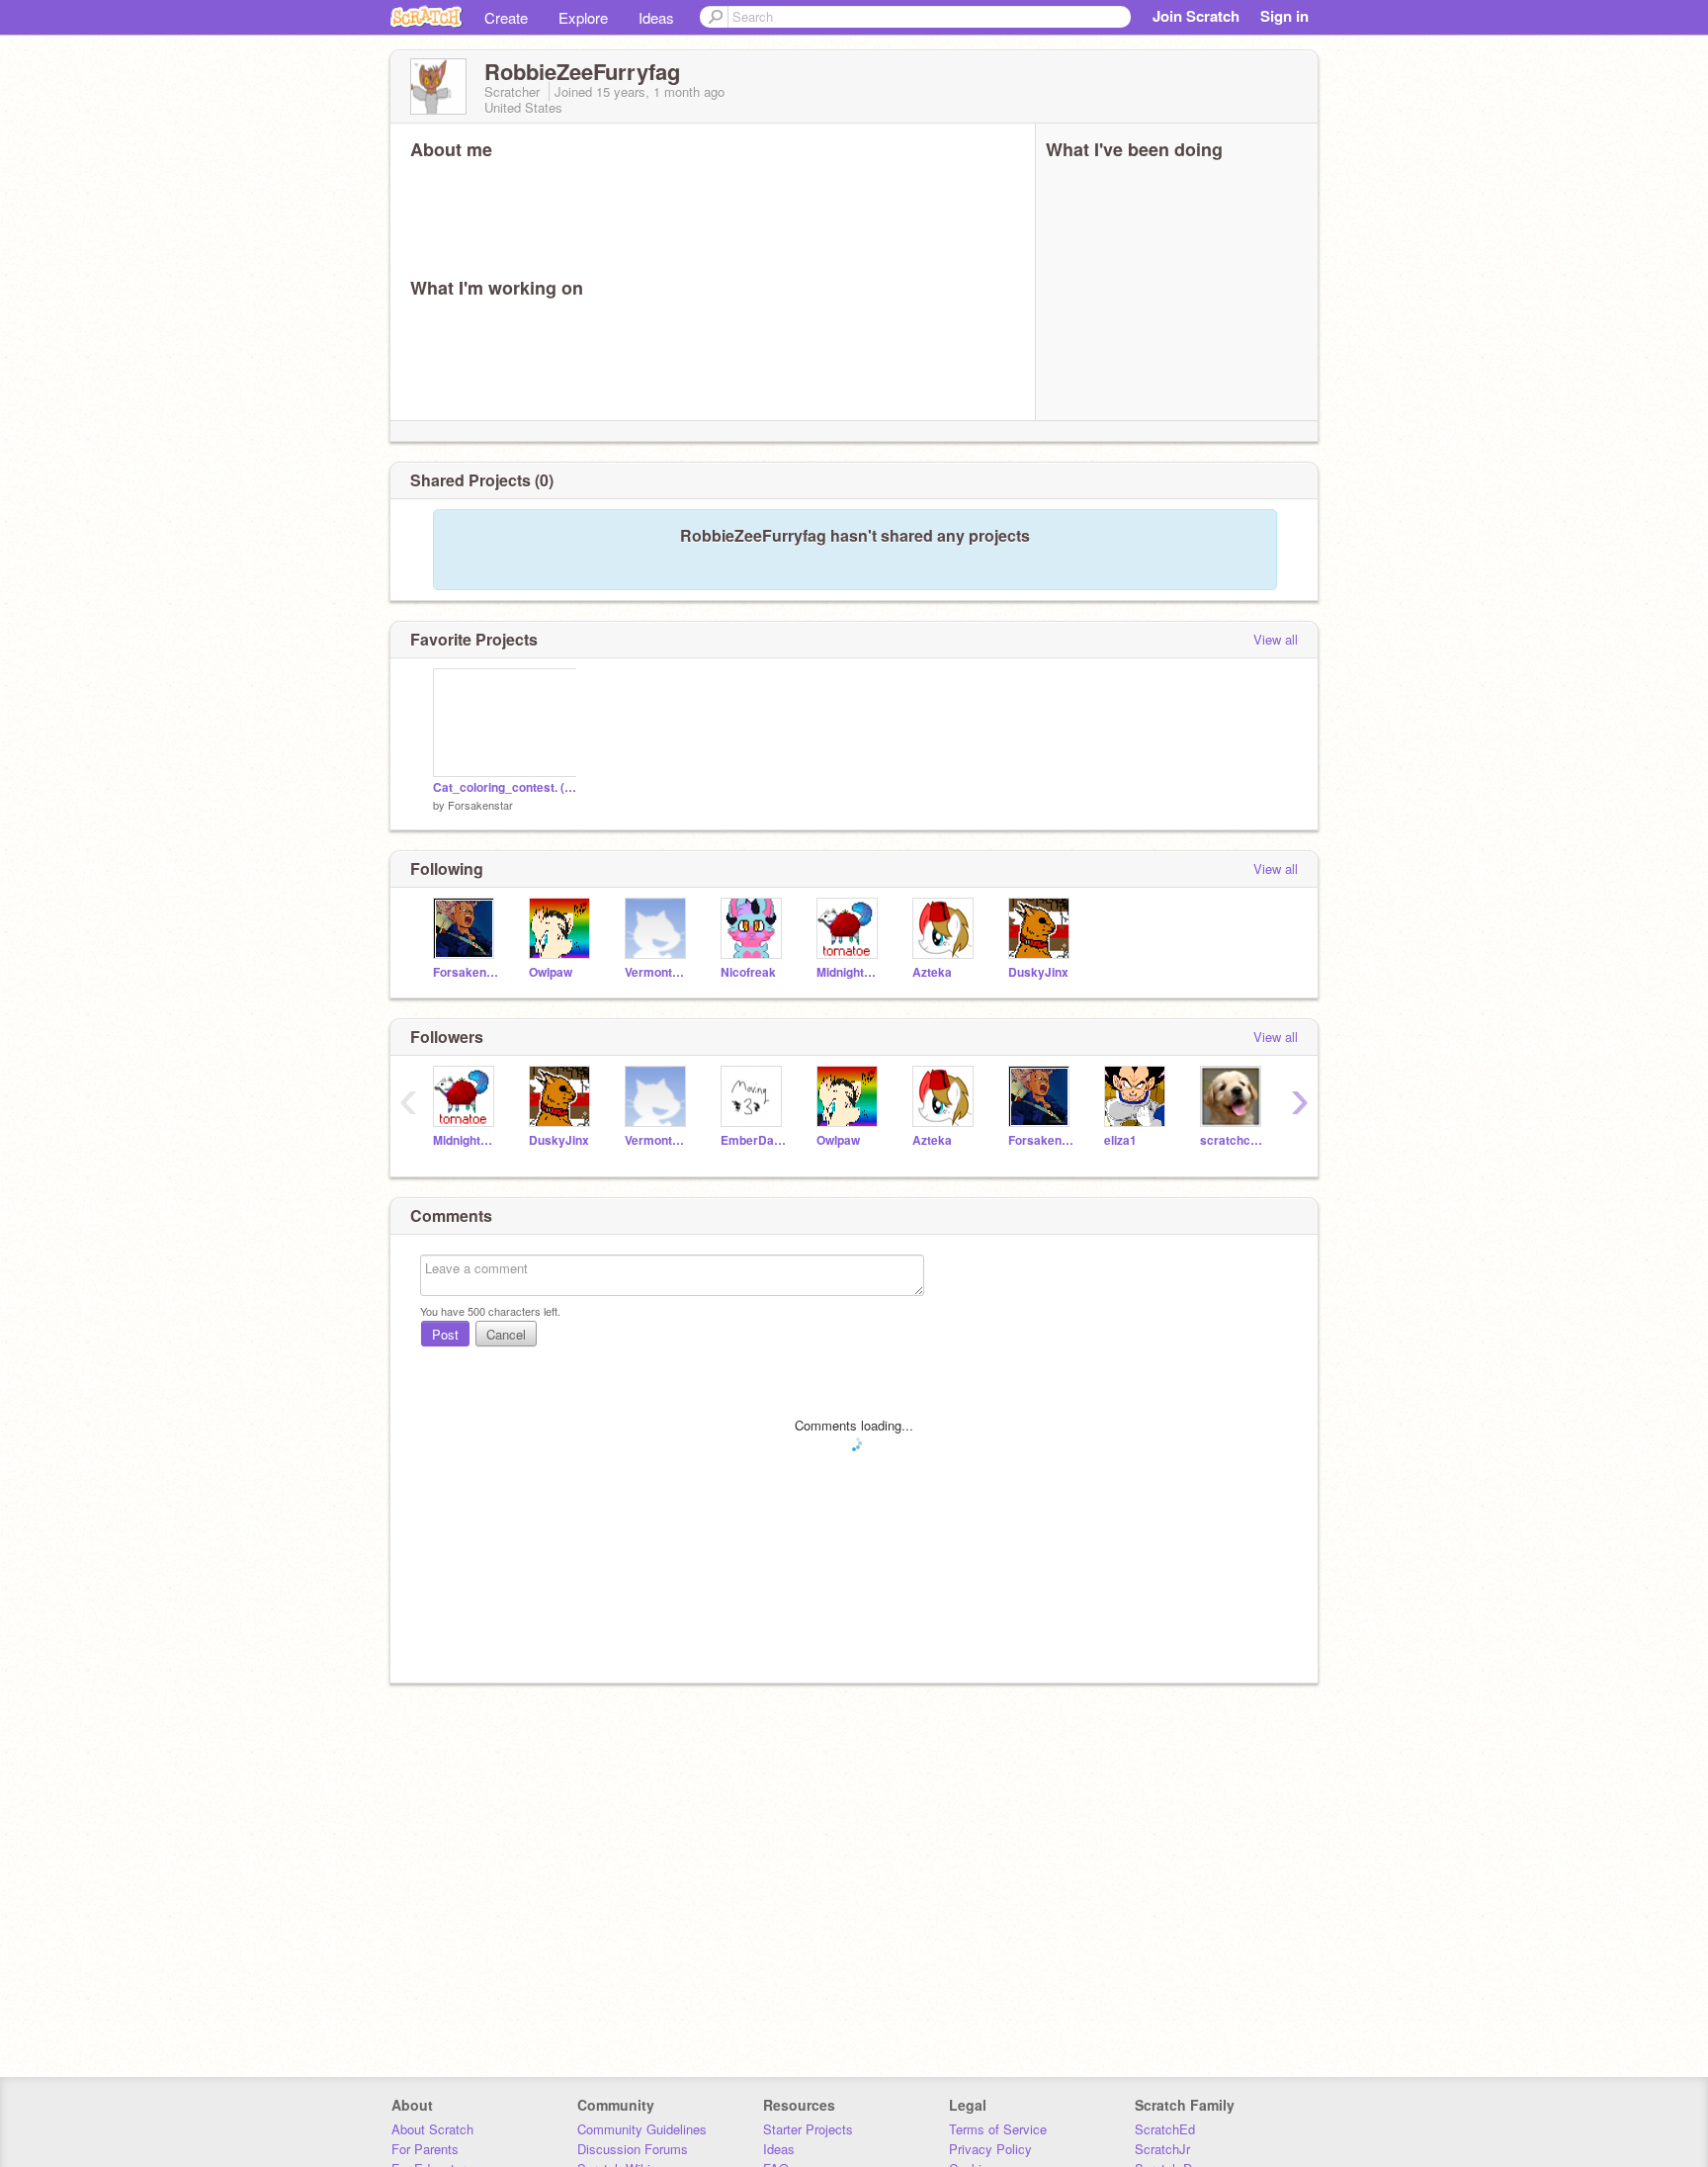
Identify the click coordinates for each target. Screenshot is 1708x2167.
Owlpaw (551, 972)
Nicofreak (748, 972)
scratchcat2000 (1233, 1140)
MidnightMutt (850, 972)
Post (445, 1334)
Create (506, 17)
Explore (583, 17)
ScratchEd (1165, 2129)
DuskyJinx (1038, 972)
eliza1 (1120, 1140)
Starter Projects (808, 2129)
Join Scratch (1196, 16)
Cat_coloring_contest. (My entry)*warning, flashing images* (505, 787)
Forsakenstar (480, 805)
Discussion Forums (633, 2149)
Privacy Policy (990, 2149)
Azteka (932, 972)
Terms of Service (998, 2129)
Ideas (656, 17)
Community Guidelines (642, 2129)
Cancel (506, 1334)
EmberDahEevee (754, 1140)
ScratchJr (1162, 2149)
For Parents (425, 2149)
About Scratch (432, 2129)
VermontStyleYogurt (658, 972)
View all (1276, 639)
